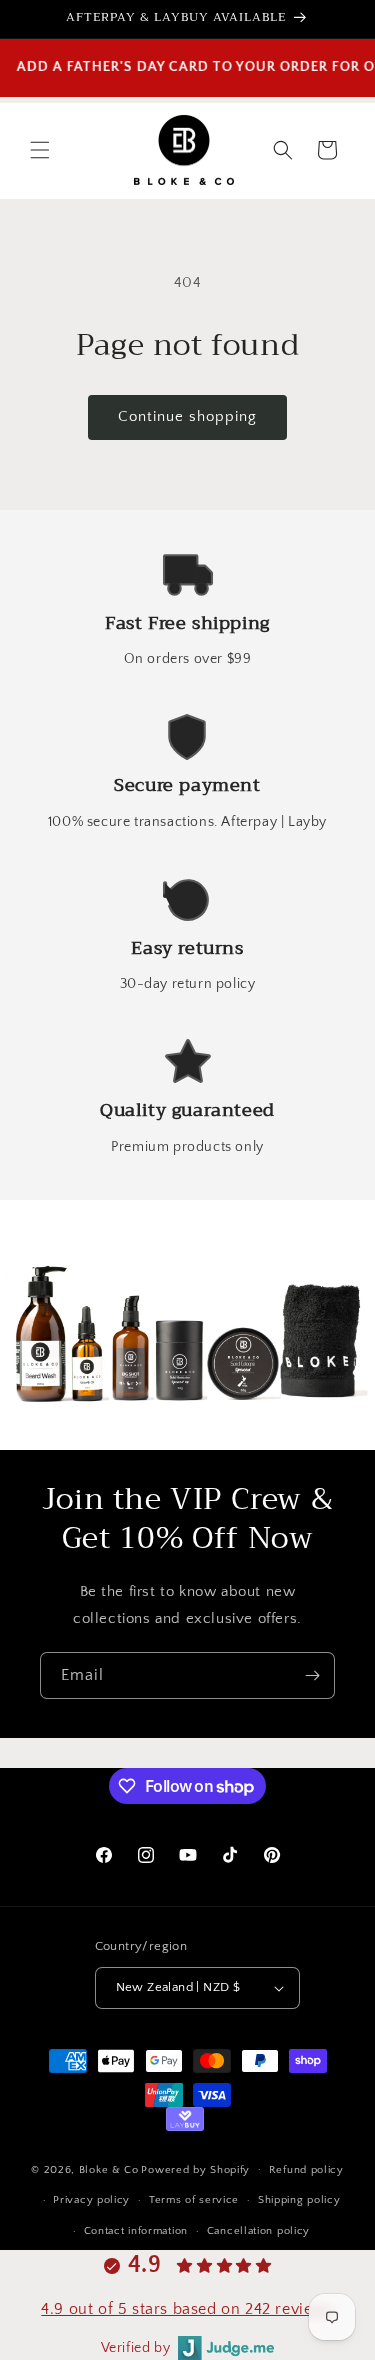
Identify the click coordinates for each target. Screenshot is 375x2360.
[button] (40, 150)
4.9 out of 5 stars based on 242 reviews (187, 2309)
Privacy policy (91, 2200)
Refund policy (306, 2170)
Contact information (136, 2231)
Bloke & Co (109, 2169)
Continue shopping (187, 416)
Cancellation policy (258, 2231)
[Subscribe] (312, 1675)
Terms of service (194, 2200)
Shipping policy (299, 2200)
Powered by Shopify (195, 2169)
